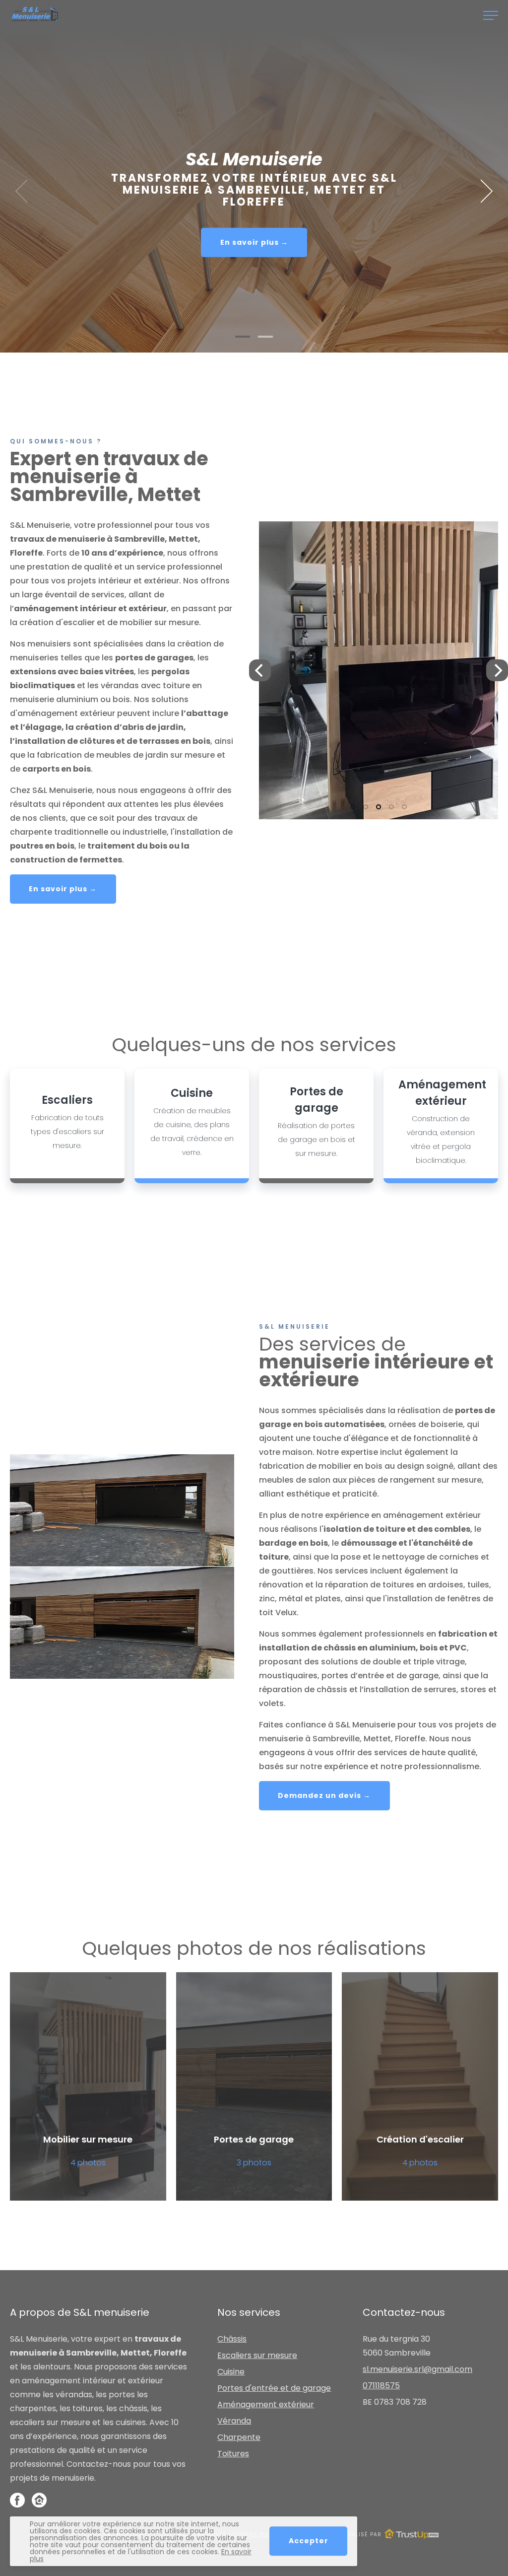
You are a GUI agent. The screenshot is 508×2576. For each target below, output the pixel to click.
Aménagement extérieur (266, 2404)
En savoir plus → (254, 242)
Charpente (239, 2437)
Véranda (234, 2421)
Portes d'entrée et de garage (274, 2388)
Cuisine (231, 2372)
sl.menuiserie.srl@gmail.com (417, 2369)
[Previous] (260, 670)
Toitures (233, 2454)
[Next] (483, 191)
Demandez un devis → (324, 1795)
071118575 (381, 2386)
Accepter (309, 2541)
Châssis (232, 2339)
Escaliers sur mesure (257, 2355)
